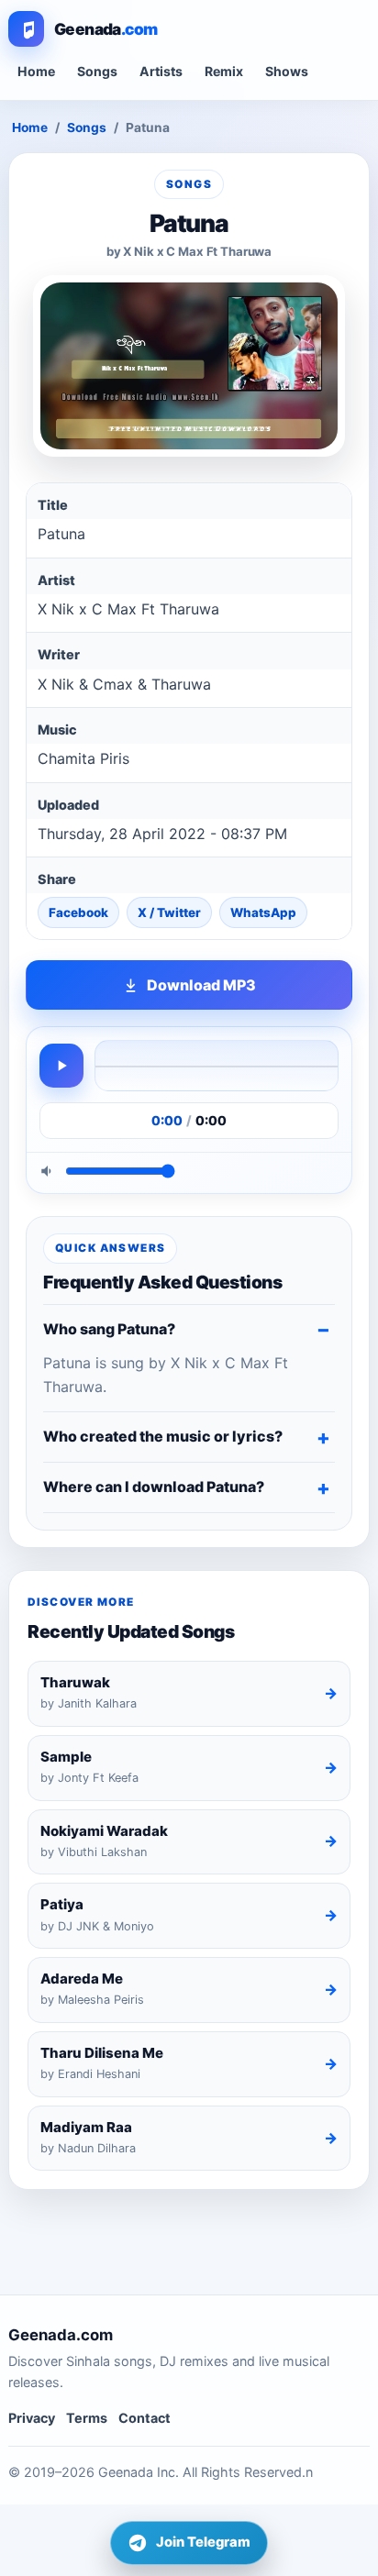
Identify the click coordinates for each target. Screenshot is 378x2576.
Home (36, 71)
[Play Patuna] (61, 1066)
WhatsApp (263, 912)
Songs (97, 71)
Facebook (78, 912)
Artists (161, 71)
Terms (87, 2418)
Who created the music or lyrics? (163, 1436)
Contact (145, 2418)
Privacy (32, 2418)
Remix (224, 71)
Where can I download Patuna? (154, 1487)
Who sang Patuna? (109, 1329)
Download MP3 (201, 985)
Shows (287, 71)
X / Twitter (169, 912)
